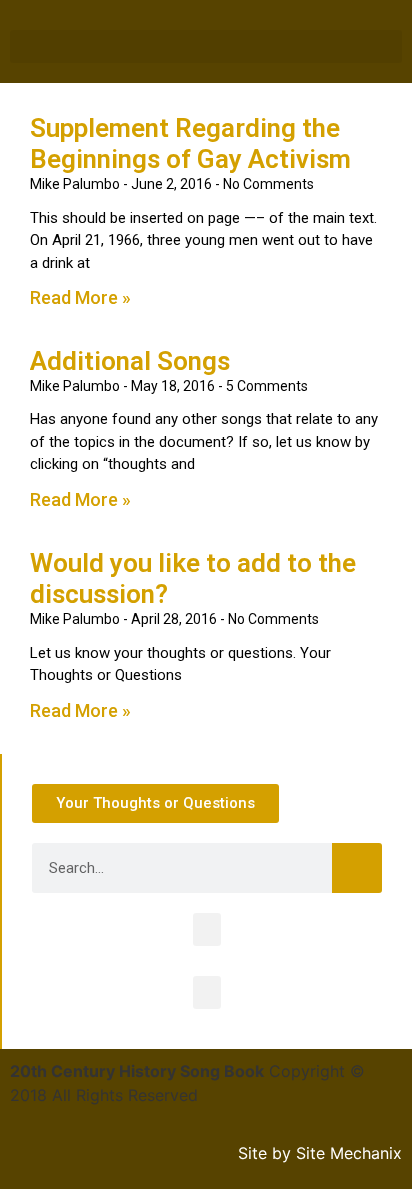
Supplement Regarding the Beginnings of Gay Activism (190, 143)
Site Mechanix (349, 1153)
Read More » (80, 297)
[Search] (357, 868)
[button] (206, 46)
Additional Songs (130, 361)
